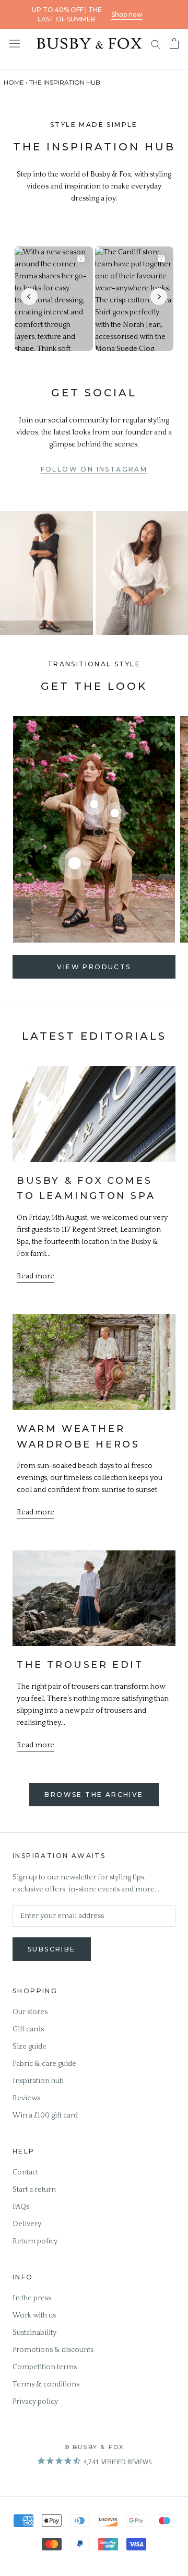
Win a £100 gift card (45, 2115)
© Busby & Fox (94, 2447)
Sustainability (34, 2333)
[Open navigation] (15, 43)
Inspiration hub (38, 2081)
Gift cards (28, 2029)
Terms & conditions (46, 2384)
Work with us (34, 2315)
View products (94, 967)
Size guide (30, 2046)
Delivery (27, 2224)
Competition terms (45, 2367)
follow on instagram (94, 469)
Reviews (26, 2098)
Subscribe (52, 1949)
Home (14, 82)
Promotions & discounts (53, 2350)
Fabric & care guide (44, 2064)
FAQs (21, 2207)
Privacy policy (35, 2402)
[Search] (156, 44)
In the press (32, 2298)
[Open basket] (174, 43)
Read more (36, 1276)
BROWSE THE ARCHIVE (94, 1795)
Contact (25, 2172)
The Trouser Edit (80, 1665)
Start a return (34, 2190)
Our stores (30, 2012)
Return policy (35, 2241)
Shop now (127, 14)
